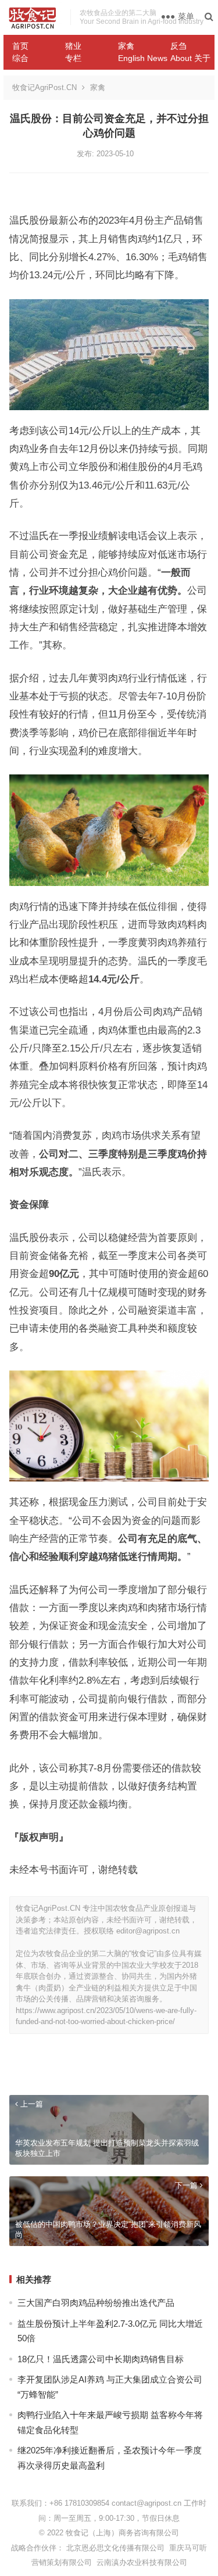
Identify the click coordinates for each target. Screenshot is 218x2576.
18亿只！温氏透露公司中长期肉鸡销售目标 (101, 2359)
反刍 (178, 46)
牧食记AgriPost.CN (44, 87)
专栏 (73, 58)
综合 (20, 58)
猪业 (73, 46)
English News (140, 58)
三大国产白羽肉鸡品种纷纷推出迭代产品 (96, 2303)
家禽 (126, 46)
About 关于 (190, 58)
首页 (20, 46)
